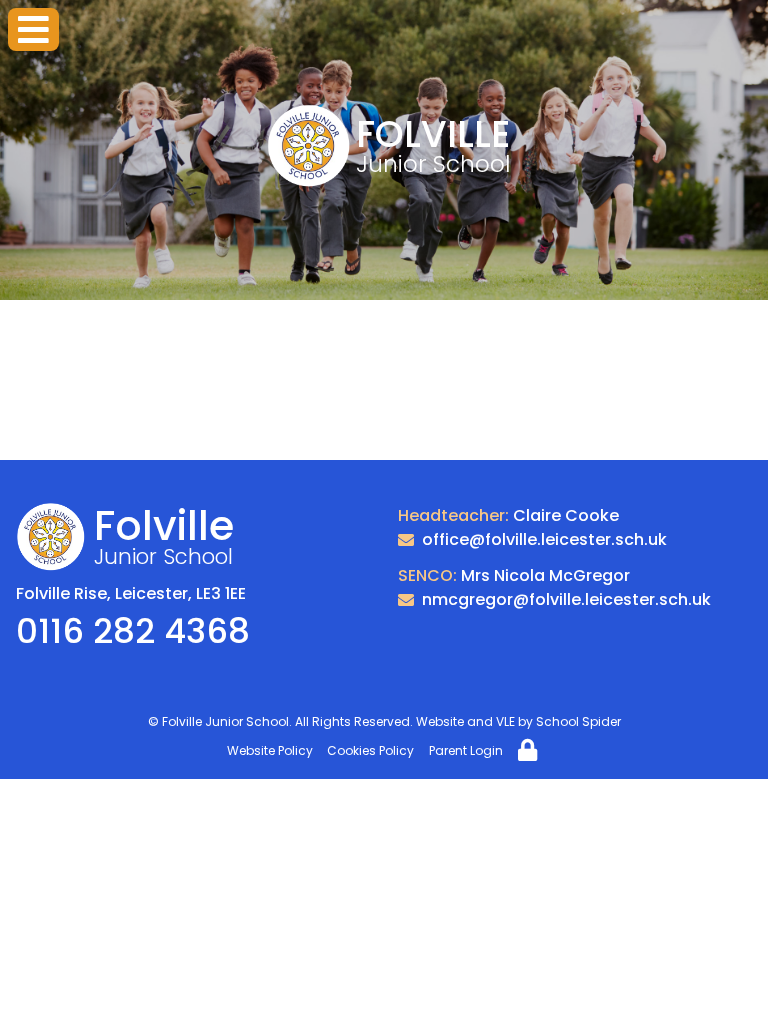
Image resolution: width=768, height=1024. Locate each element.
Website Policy (270, 750)
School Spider (578, 721)
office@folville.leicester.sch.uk (544, 539)
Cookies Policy (370, 750)
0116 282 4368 (133, 631)
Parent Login (466, 750)
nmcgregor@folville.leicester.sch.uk (566, 599)
